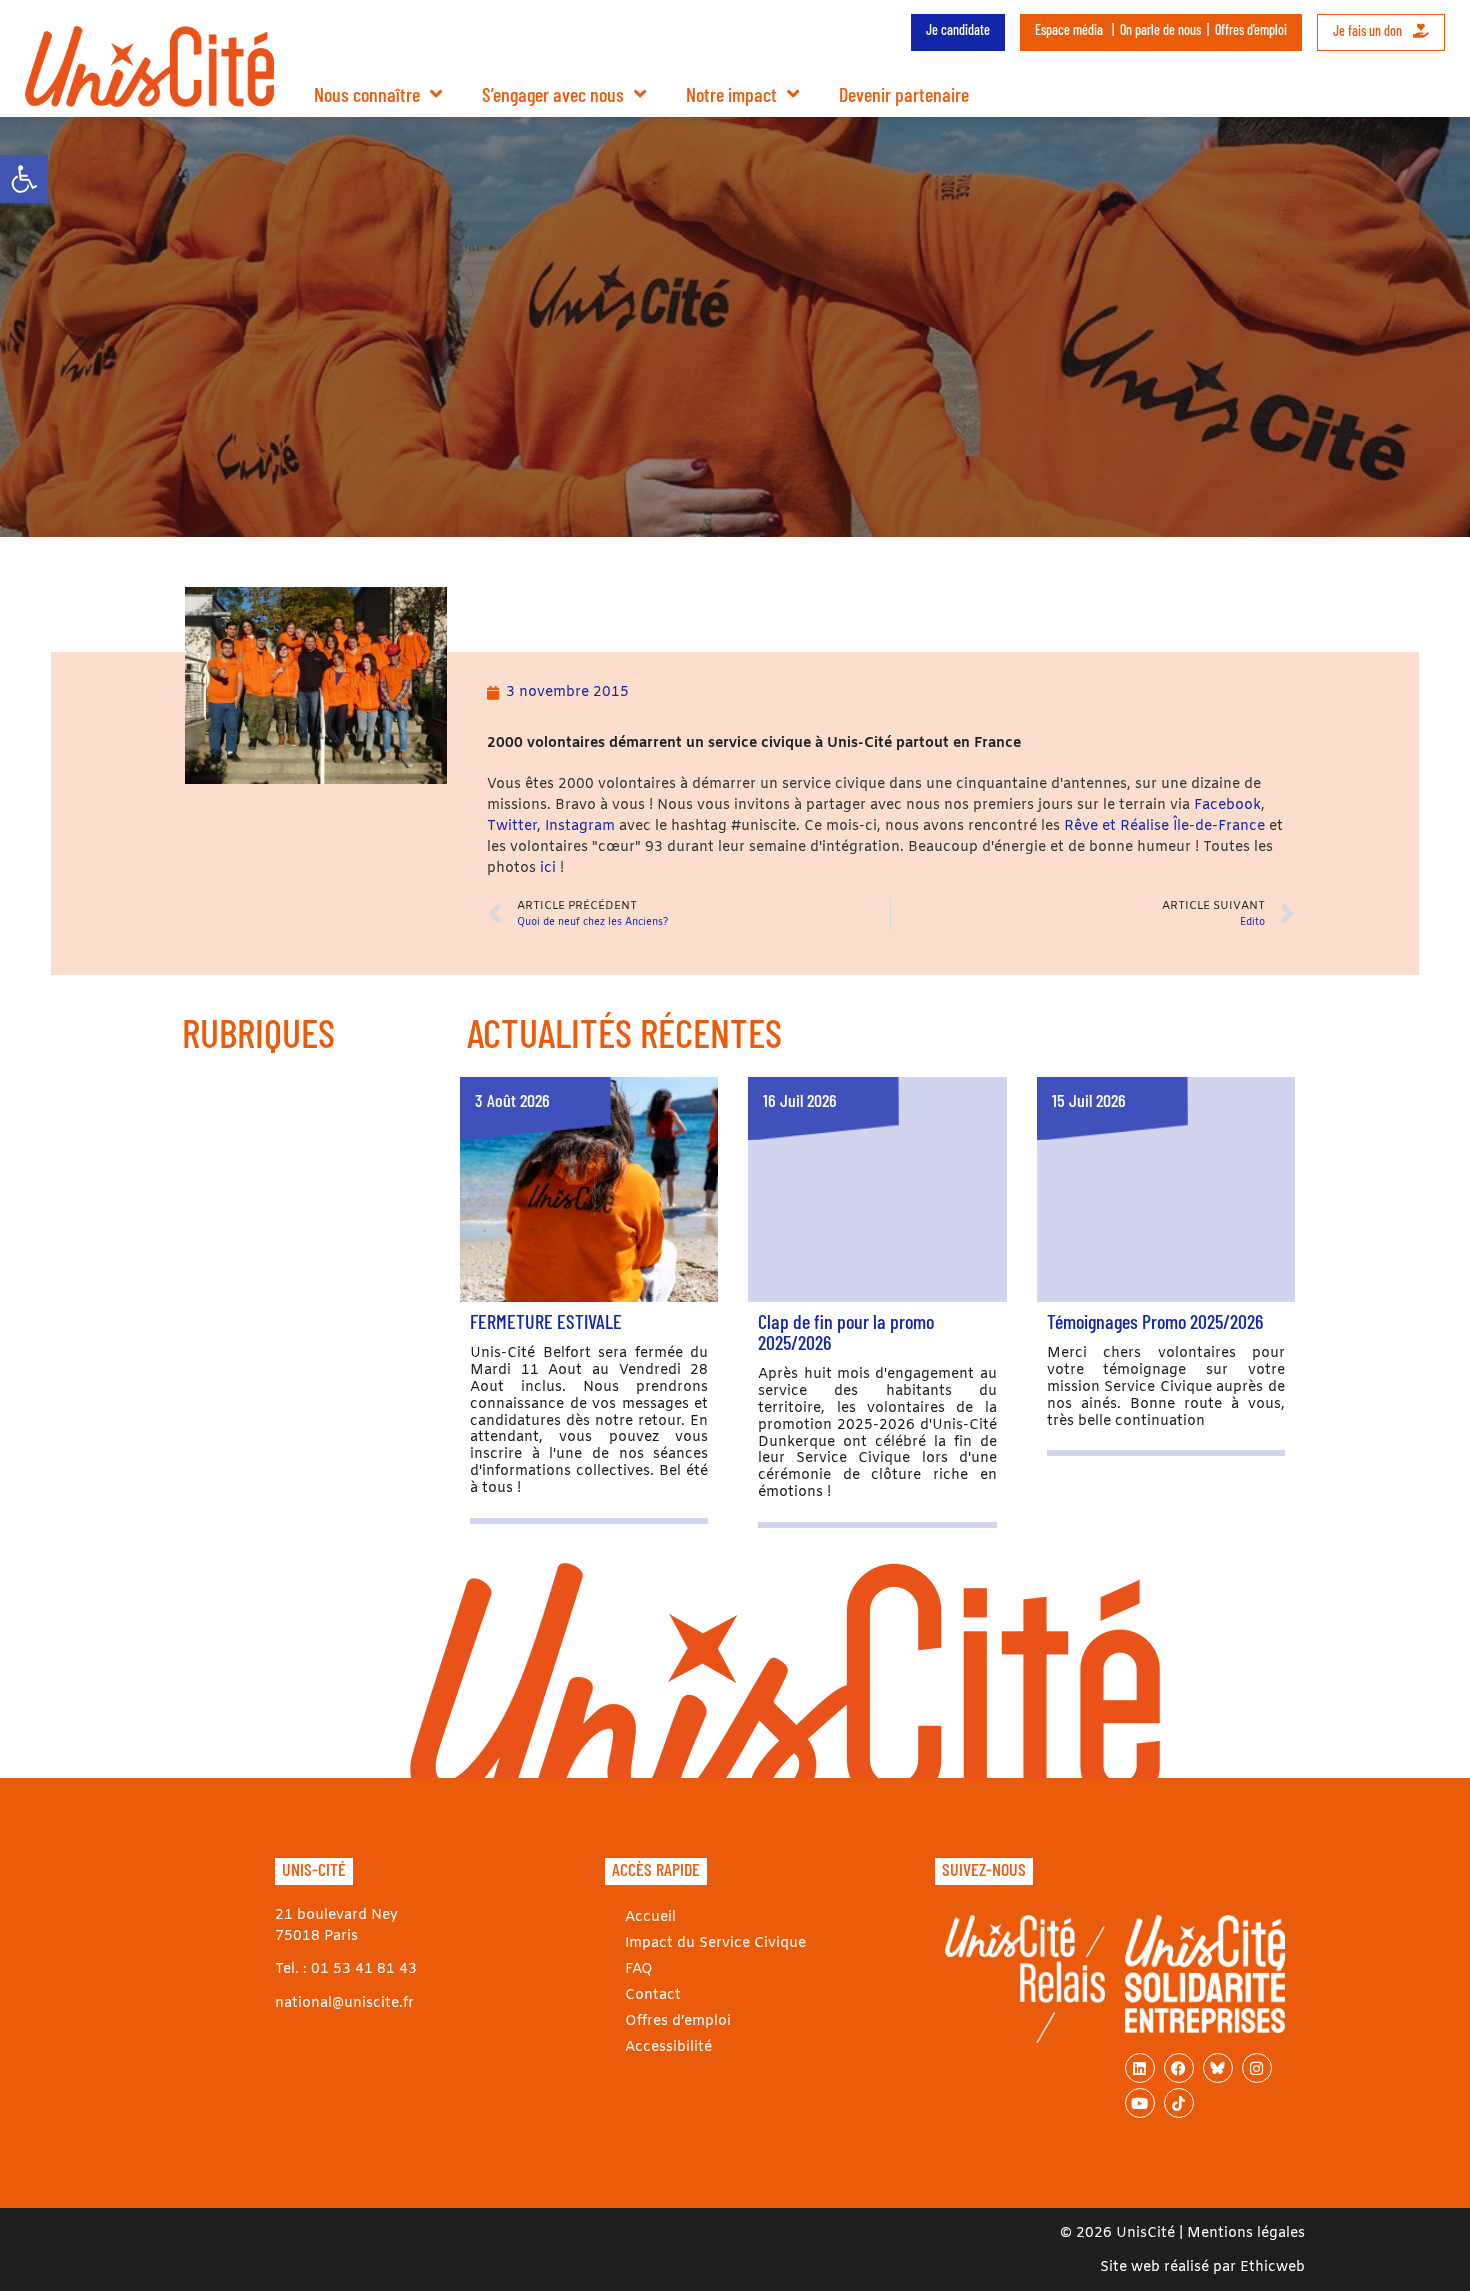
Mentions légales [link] (1246, 2233)
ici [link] (550, 868)
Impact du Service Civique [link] (715, 1943)
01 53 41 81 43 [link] (364, 1969)
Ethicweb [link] (1272, 2267)
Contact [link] (653, 1995)
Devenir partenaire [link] (904, 94)
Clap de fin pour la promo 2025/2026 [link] (846, 1331)
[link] (24, 179)
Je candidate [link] (958, 29)
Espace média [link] (1069, 29)
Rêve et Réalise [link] (1118, 826)
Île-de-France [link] (1219, 826)
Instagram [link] (580, 826)
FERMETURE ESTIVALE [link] (546, 1321)
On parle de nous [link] (1160, 29)
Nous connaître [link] (367, 94)
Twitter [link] (512, 826)
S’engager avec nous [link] (553, 94)
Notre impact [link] (731, 94)
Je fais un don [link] (1369, 30)
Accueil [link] (650, 1917)
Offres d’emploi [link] (1251, 29)
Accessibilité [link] (668, 2047)
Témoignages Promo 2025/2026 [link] (1155, 1321)
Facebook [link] (1227, 805)
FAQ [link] (639, 1969)
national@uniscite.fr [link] (344, 2003)
